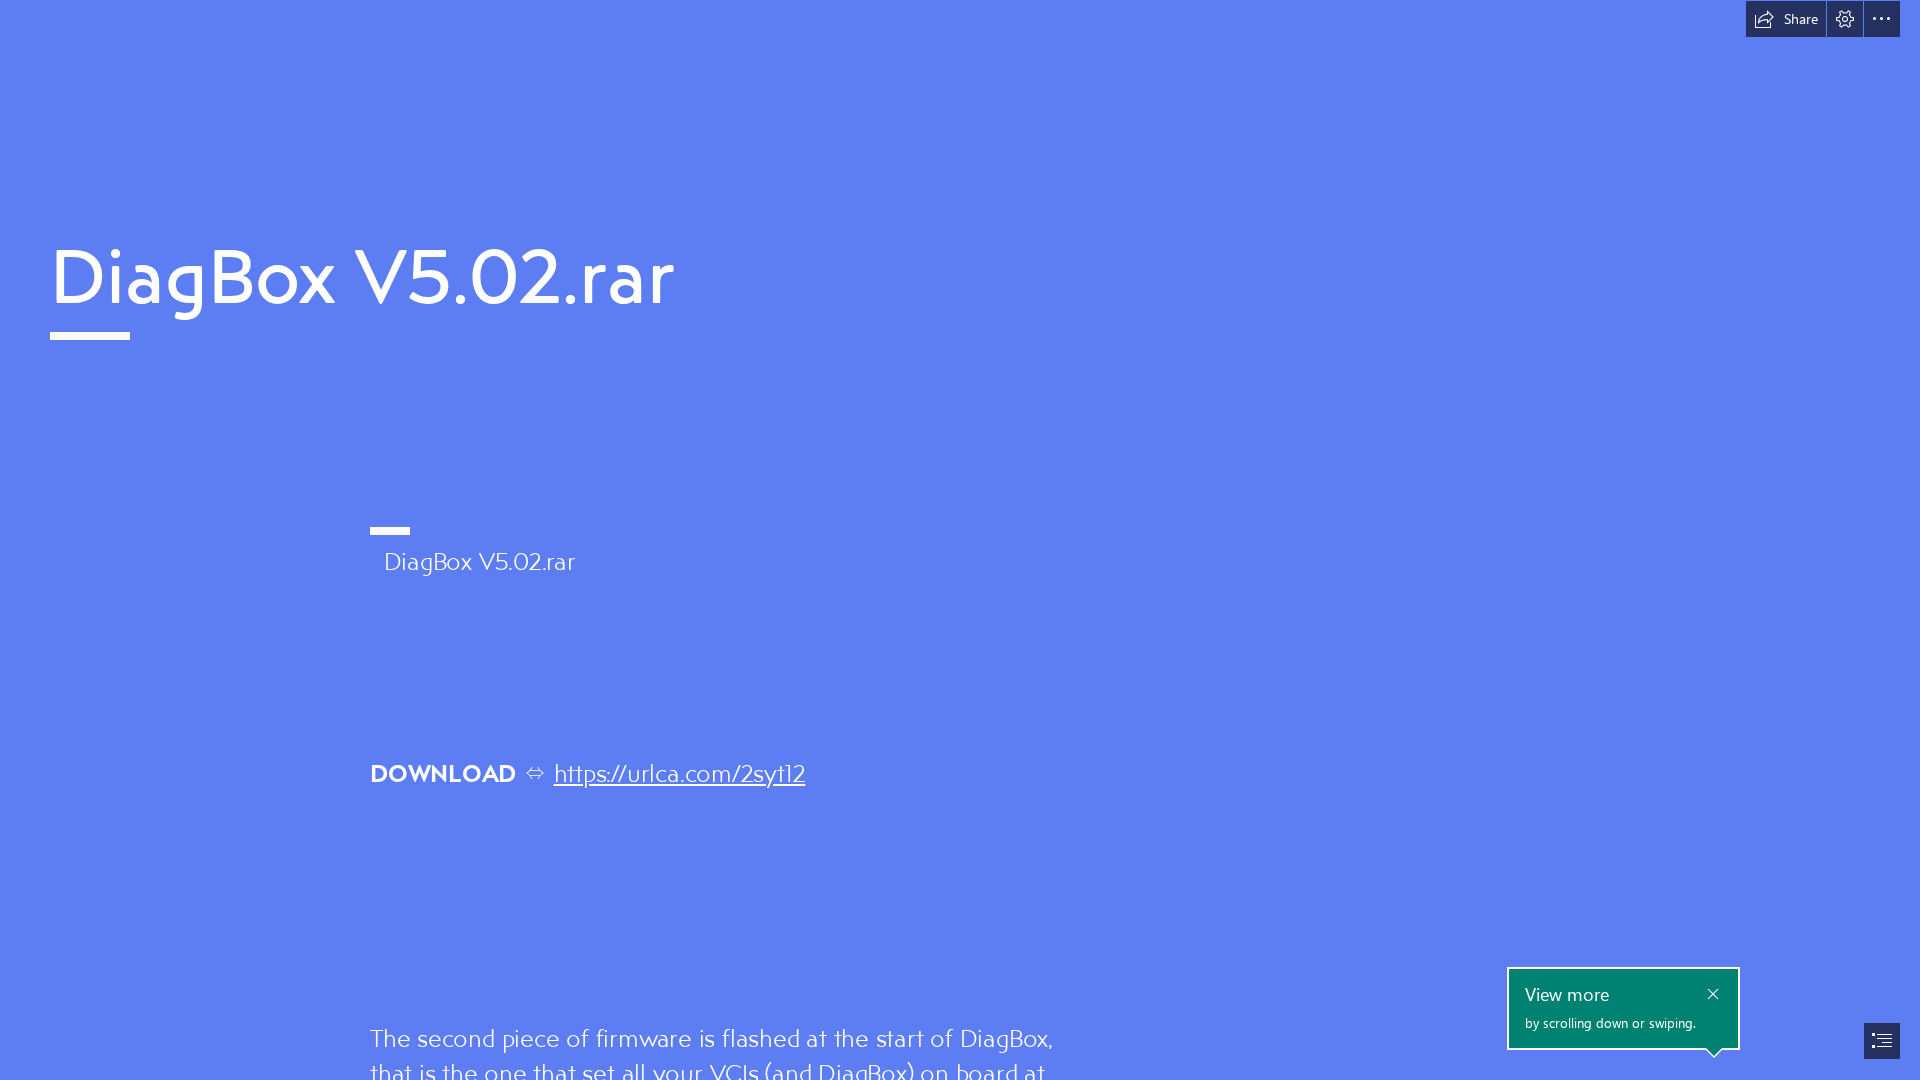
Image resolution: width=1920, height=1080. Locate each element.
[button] (1786, 19)
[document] (960, 540)
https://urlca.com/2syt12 (680, 772)
